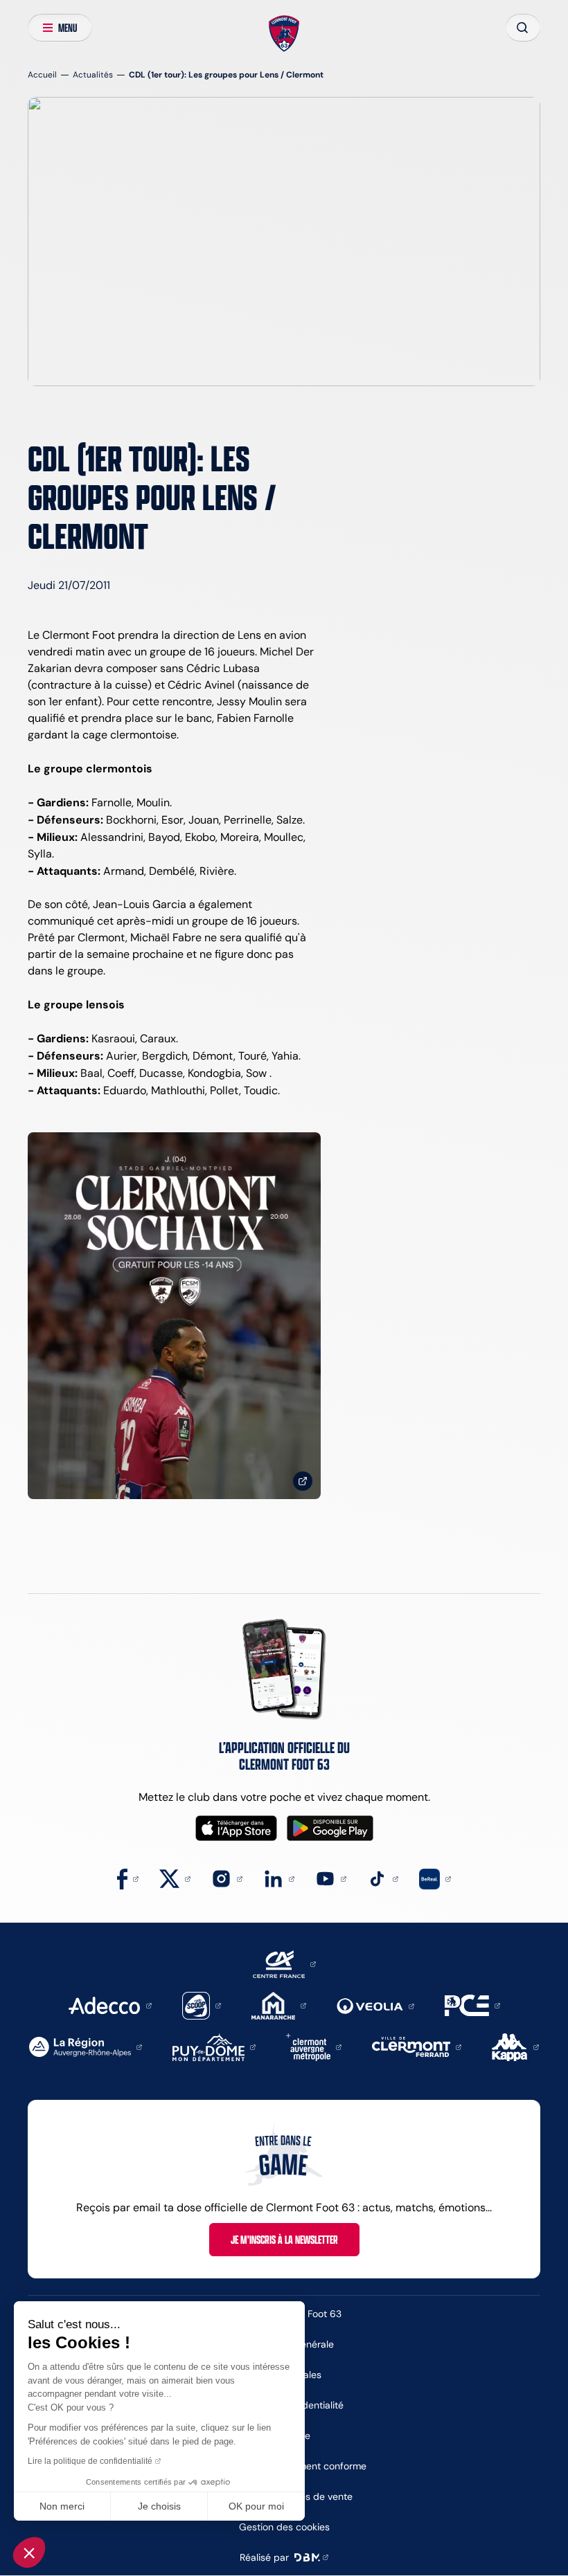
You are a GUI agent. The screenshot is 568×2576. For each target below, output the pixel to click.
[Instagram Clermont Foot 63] (227, 1878)
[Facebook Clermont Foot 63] (128, 1878)
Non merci (62, 2506)
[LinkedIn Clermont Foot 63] (279, 1878)
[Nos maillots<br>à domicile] (174, 1316)
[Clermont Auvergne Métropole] (314, 2046)
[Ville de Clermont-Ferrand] (417, 2046)
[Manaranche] (279, 2005)
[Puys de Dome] (214, 2046)
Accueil (42, 74)
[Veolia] (375, 2005)
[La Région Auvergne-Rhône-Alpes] (86, 2046)
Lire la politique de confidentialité (90, 2461)
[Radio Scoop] (202, 2005)
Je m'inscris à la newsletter (284, 2240)
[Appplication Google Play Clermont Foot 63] (330, 1828)
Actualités (93, 74)
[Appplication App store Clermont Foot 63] (236, 1828)
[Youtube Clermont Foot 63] (331, 1878)
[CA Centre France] (284, 1963)
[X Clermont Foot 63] (175, 1878)
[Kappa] (515, 2046)
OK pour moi (256, 2506)
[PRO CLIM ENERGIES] (472, 2005)
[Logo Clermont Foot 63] (284, 34)
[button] (29, 2552)
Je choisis (159, 2506)
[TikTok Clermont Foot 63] (383, 1878)
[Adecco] (110, 2005)
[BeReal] (435, 1878)
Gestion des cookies (284, 2527)
